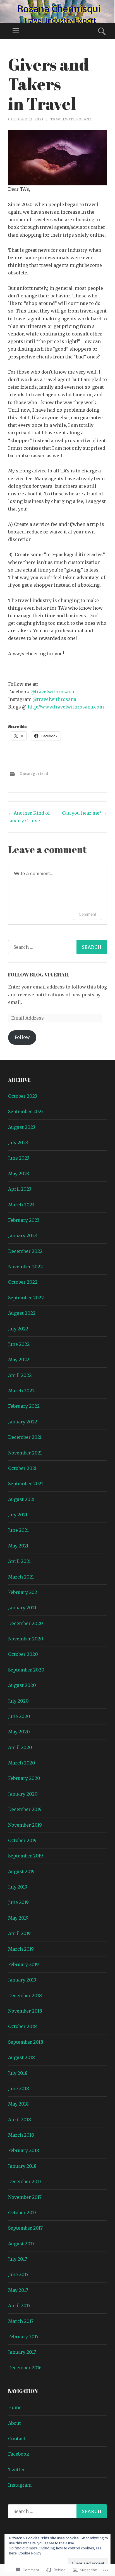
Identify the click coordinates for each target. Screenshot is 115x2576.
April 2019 (19, 1933)
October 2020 (23, 1654)
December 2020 (26, 1623)
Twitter (17, 2470)
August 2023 (22, 1127)
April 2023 (20, 1189)
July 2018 (18, 2073)
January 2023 (22, 1235)
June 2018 (19, 2088)
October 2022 (23, 1282)
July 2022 (18, 1329)
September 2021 (26, 1484)
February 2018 (24, 2150)
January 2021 (22, 1608)
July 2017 (18, 2259)
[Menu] (16, 31)
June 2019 (18, 1902)
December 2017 (25, 2181)
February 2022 (24, 1406)
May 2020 (19, 1732)
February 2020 (24, 1778)
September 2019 (26, 1856)
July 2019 (18, 1887)
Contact (17, 2439)
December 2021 (25, 1437)
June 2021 (18, 1530)
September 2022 (26, 1298)
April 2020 (20, 1747)
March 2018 (21, 2135)
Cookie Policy (30, 2553)
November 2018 (25, 2011)
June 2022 (19, 1344)
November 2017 (25, 2197)
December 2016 (25, 2368)
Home (15, 2407)
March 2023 (21, 1205)
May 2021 (18, 1546)
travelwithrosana (71, 119)
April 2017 (19, 2305)
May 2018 (18, 2104)
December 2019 (25, 1809)
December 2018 (25, 1995)
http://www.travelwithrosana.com (66, 707)
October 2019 (22, 1840)
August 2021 (21, 1499)
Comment (88, 914)
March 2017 (21, 2321)
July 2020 (18, 1701)
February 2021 (23, 1592)
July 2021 (18, 1515)
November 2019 (25, 1825)
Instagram (20, 2485)
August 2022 (22, 1313)
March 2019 (21, 1949)
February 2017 (23, 2337)
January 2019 (22, 1980)
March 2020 (22, 1763)
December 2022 (25, 1251)
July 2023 (18, 1143)
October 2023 (23, 1096)
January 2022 (23, 1422)
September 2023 (26, 1111)
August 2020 (22, 1685)
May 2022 (19, 1360)
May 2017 (18, 2290)
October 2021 (22, 1468)
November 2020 (26, 1639)
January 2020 (23, 1794)
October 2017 (22, 2213)
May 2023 (19, 1174)
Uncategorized (34, 774)
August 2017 (21, 2244)
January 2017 (22, 2352)
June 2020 (19, 1716)
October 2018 (22, 2026)
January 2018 (22, 2166)
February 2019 (23, 1964)
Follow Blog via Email (39, 975)
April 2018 (20, 2120)
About (15, 2423)
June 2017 (18, 2274)
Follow (22, 1037)
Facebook (19, 2454)
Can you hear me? (84, 813)
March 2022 (21, 1391)
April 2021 (19, 1561)
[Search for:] (57, 947)
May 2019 (18, 1918)
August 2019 (21, 1871)
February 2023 (24, 1220)
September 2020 (26, 1670)
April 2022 (20, 1375)
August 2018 (21, 2057)
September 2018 (26, 2042)
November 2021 (25, 1453)
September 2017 (25, 2228)
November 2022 (25, 1267)
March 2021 (21, 1577)
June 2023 (19, 1158)
